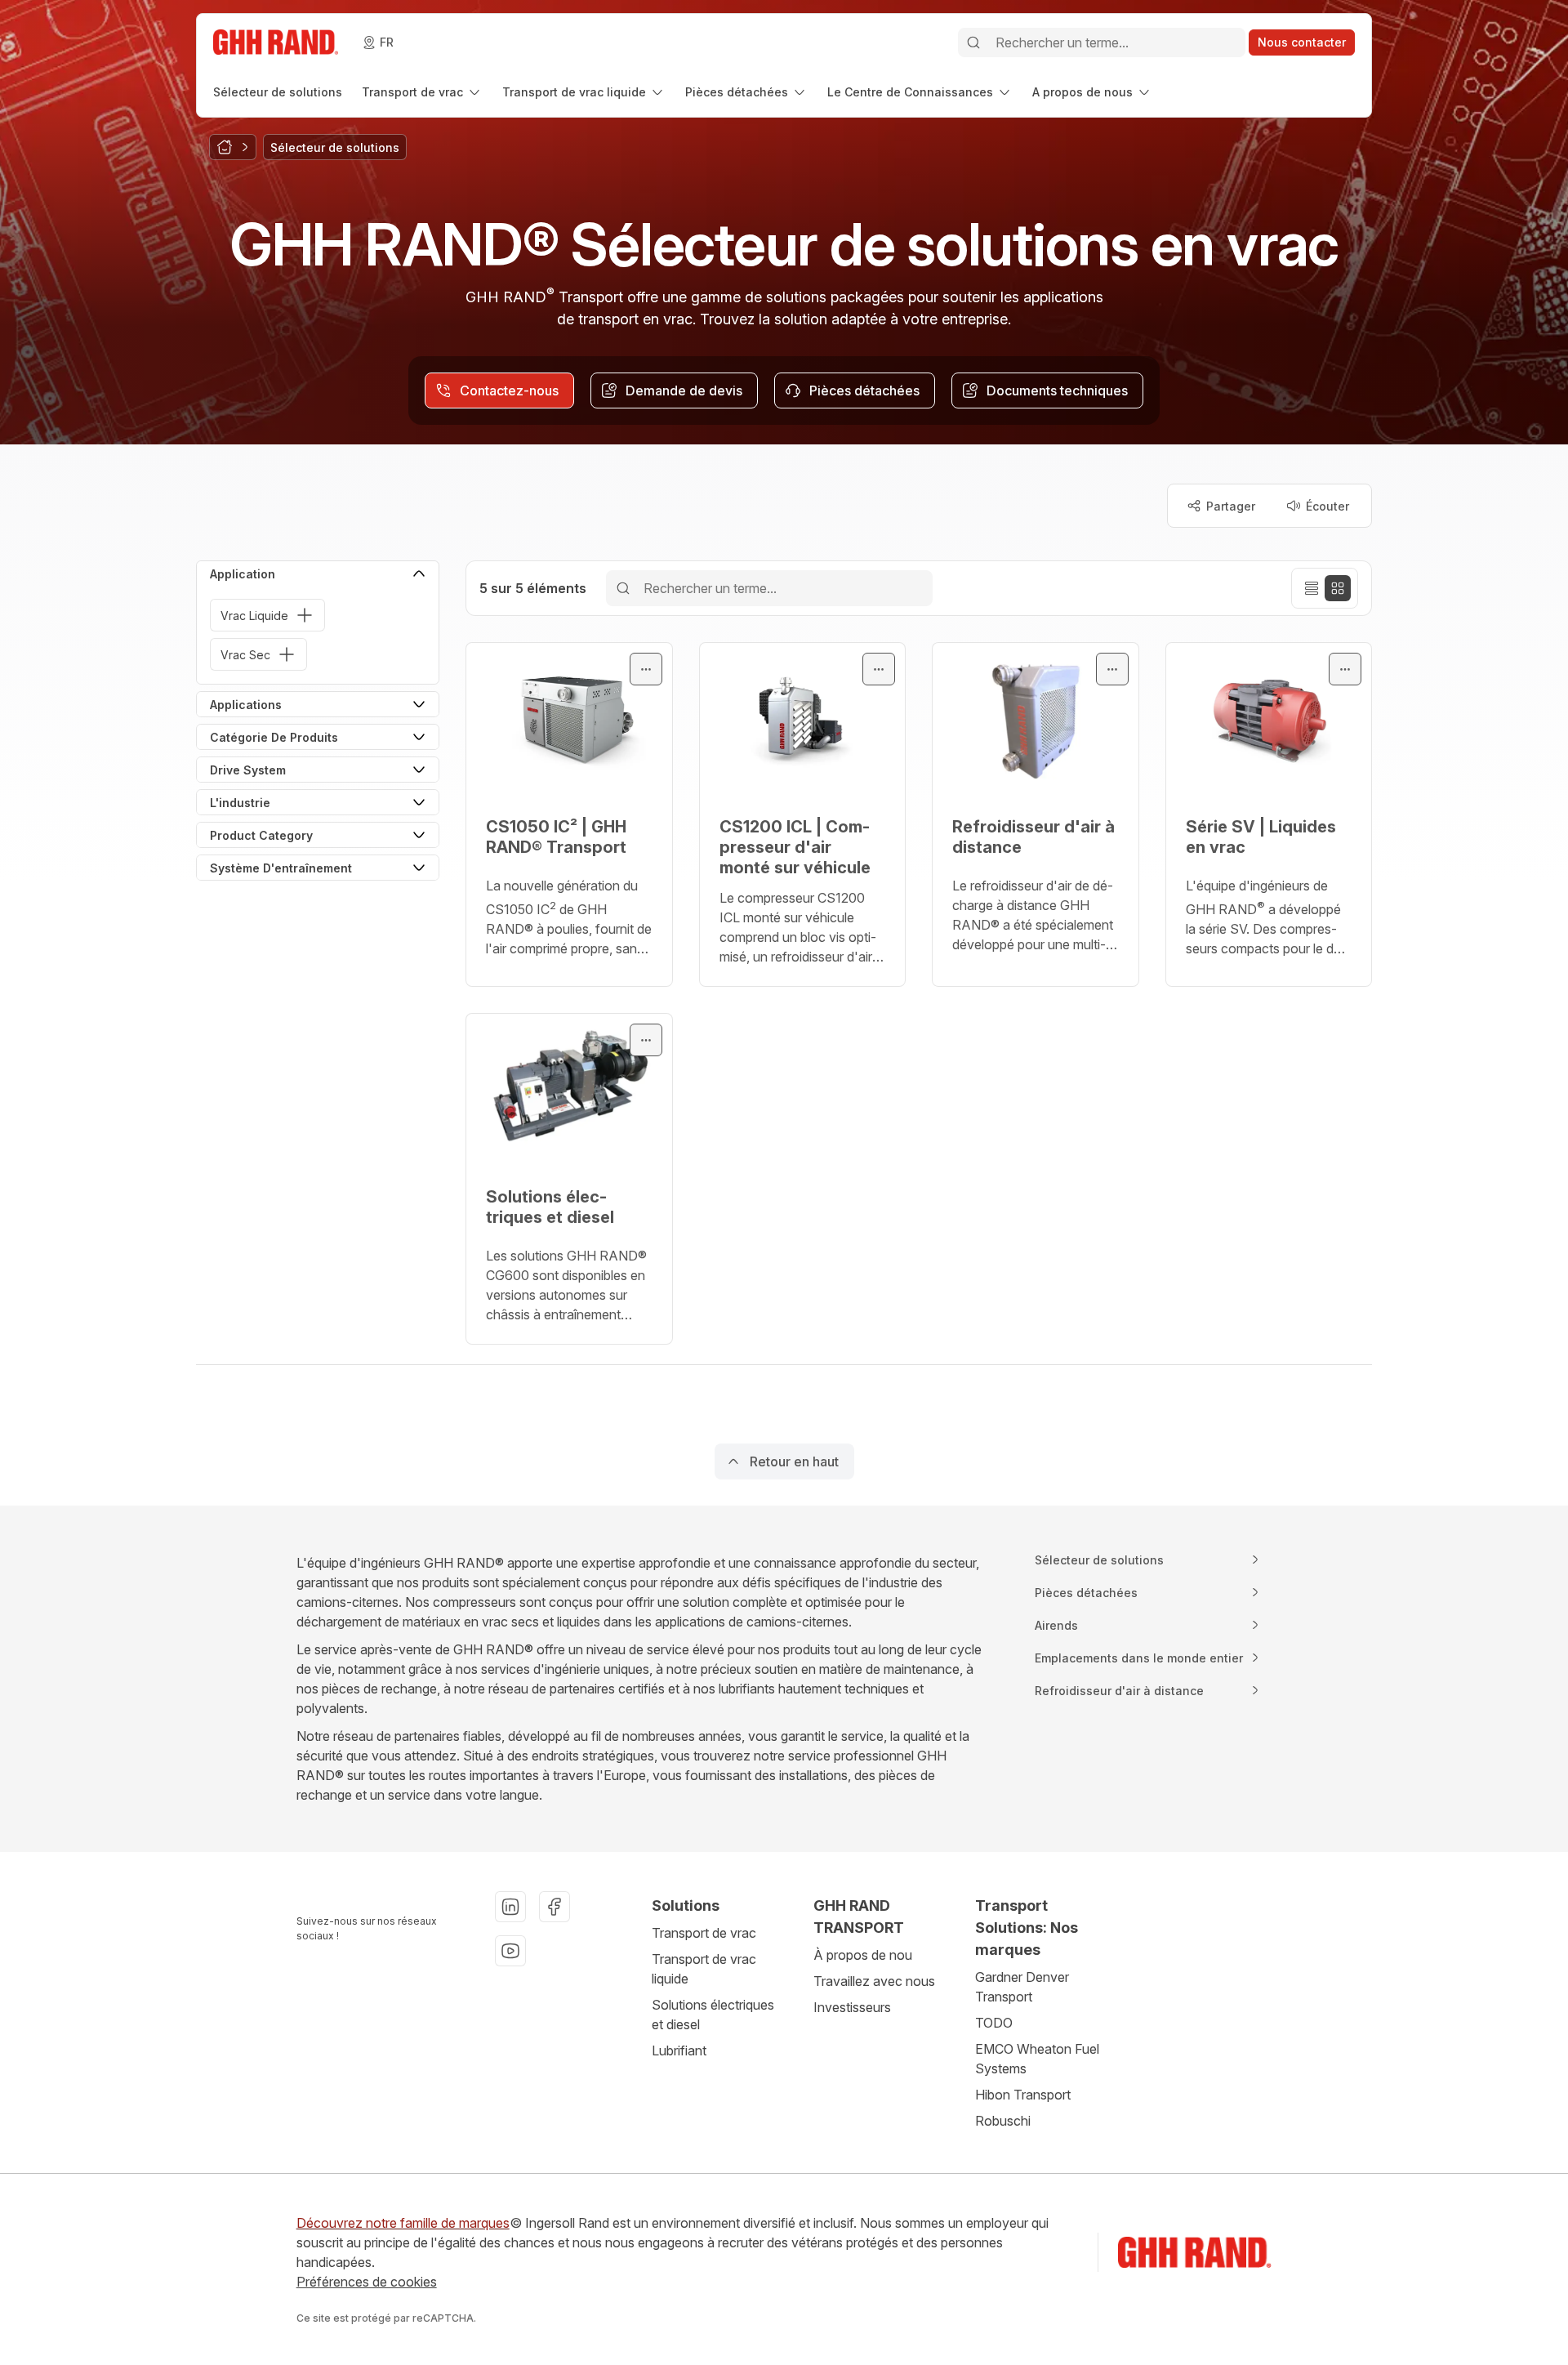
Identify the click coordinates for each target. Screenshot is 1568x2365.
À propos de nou (863, 1955)
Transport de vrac (704, 1933)
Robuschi (1003, 2121)
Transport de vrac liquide (704, 1969)
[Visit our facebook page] (555, 1907)
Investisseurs (852, 2007)
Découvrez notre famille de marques (403, 2223)
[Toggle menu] (646, 669)
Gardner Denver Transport (1022, 1987)
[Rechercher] (973, 42)
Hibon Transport (1023, 2095)
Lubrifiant (679, 2050)
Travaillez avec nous (874, 1981)
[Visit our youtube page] (510, 1951)
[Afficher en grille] (1338, 588)
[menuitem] (278, 92)
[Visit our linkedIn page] (510, 1907)
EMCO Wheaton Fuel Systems (1037, 2059)
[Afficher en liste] (1312, 588)
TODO (994, 2023)
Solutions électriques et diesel (713, 2015)
